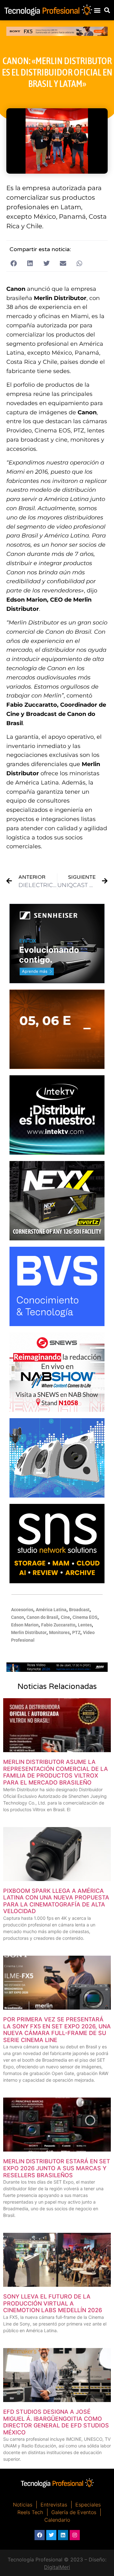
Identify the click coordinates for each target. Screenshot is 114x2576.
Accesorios (22, 1610)
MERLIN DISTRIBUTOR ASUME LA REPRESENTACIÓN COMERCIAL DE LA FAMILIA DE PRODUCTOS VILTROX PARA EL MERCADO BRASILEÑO (56, 1772)
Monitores (59, 1632)
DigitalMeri (57, 2567)
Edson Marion (25, 1625)
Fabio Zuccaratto (58, 1625)
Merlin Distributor (29, 1632)
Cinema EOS (85, 1617)
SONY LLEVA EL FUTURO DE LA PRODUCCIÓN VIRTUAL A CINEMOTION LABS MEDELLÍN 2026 (53, 2303)
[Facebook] (40, 2535)
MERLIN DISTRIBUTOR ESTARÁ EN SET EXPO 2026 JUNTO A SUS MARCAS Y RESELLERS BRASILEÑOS (57, 2168)
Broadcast (79, 1610)
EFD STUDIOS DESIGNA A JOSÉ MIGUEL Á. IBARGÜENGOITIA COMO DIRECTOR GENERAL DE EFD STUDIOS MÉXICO (56, 2422)
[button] (97, 10)
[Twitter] (51, 2535)
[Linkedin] (63, 2535)
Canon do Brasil (42, 1617)
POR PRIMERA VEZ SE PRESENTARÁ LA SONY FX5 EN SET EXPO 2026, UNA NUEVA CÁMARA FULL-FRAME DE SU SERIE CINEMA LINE (57, 2030)
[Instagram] (75, 2535)
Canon (18, 1617)
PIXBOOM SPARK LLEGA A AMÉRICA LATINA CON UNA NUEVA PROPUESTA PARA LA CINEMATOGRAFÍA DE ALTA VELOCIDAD (56, 1901)
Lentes (85, 1625)
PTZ (76, 1632)
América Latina (51, 1610)
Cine (65, 1617)
